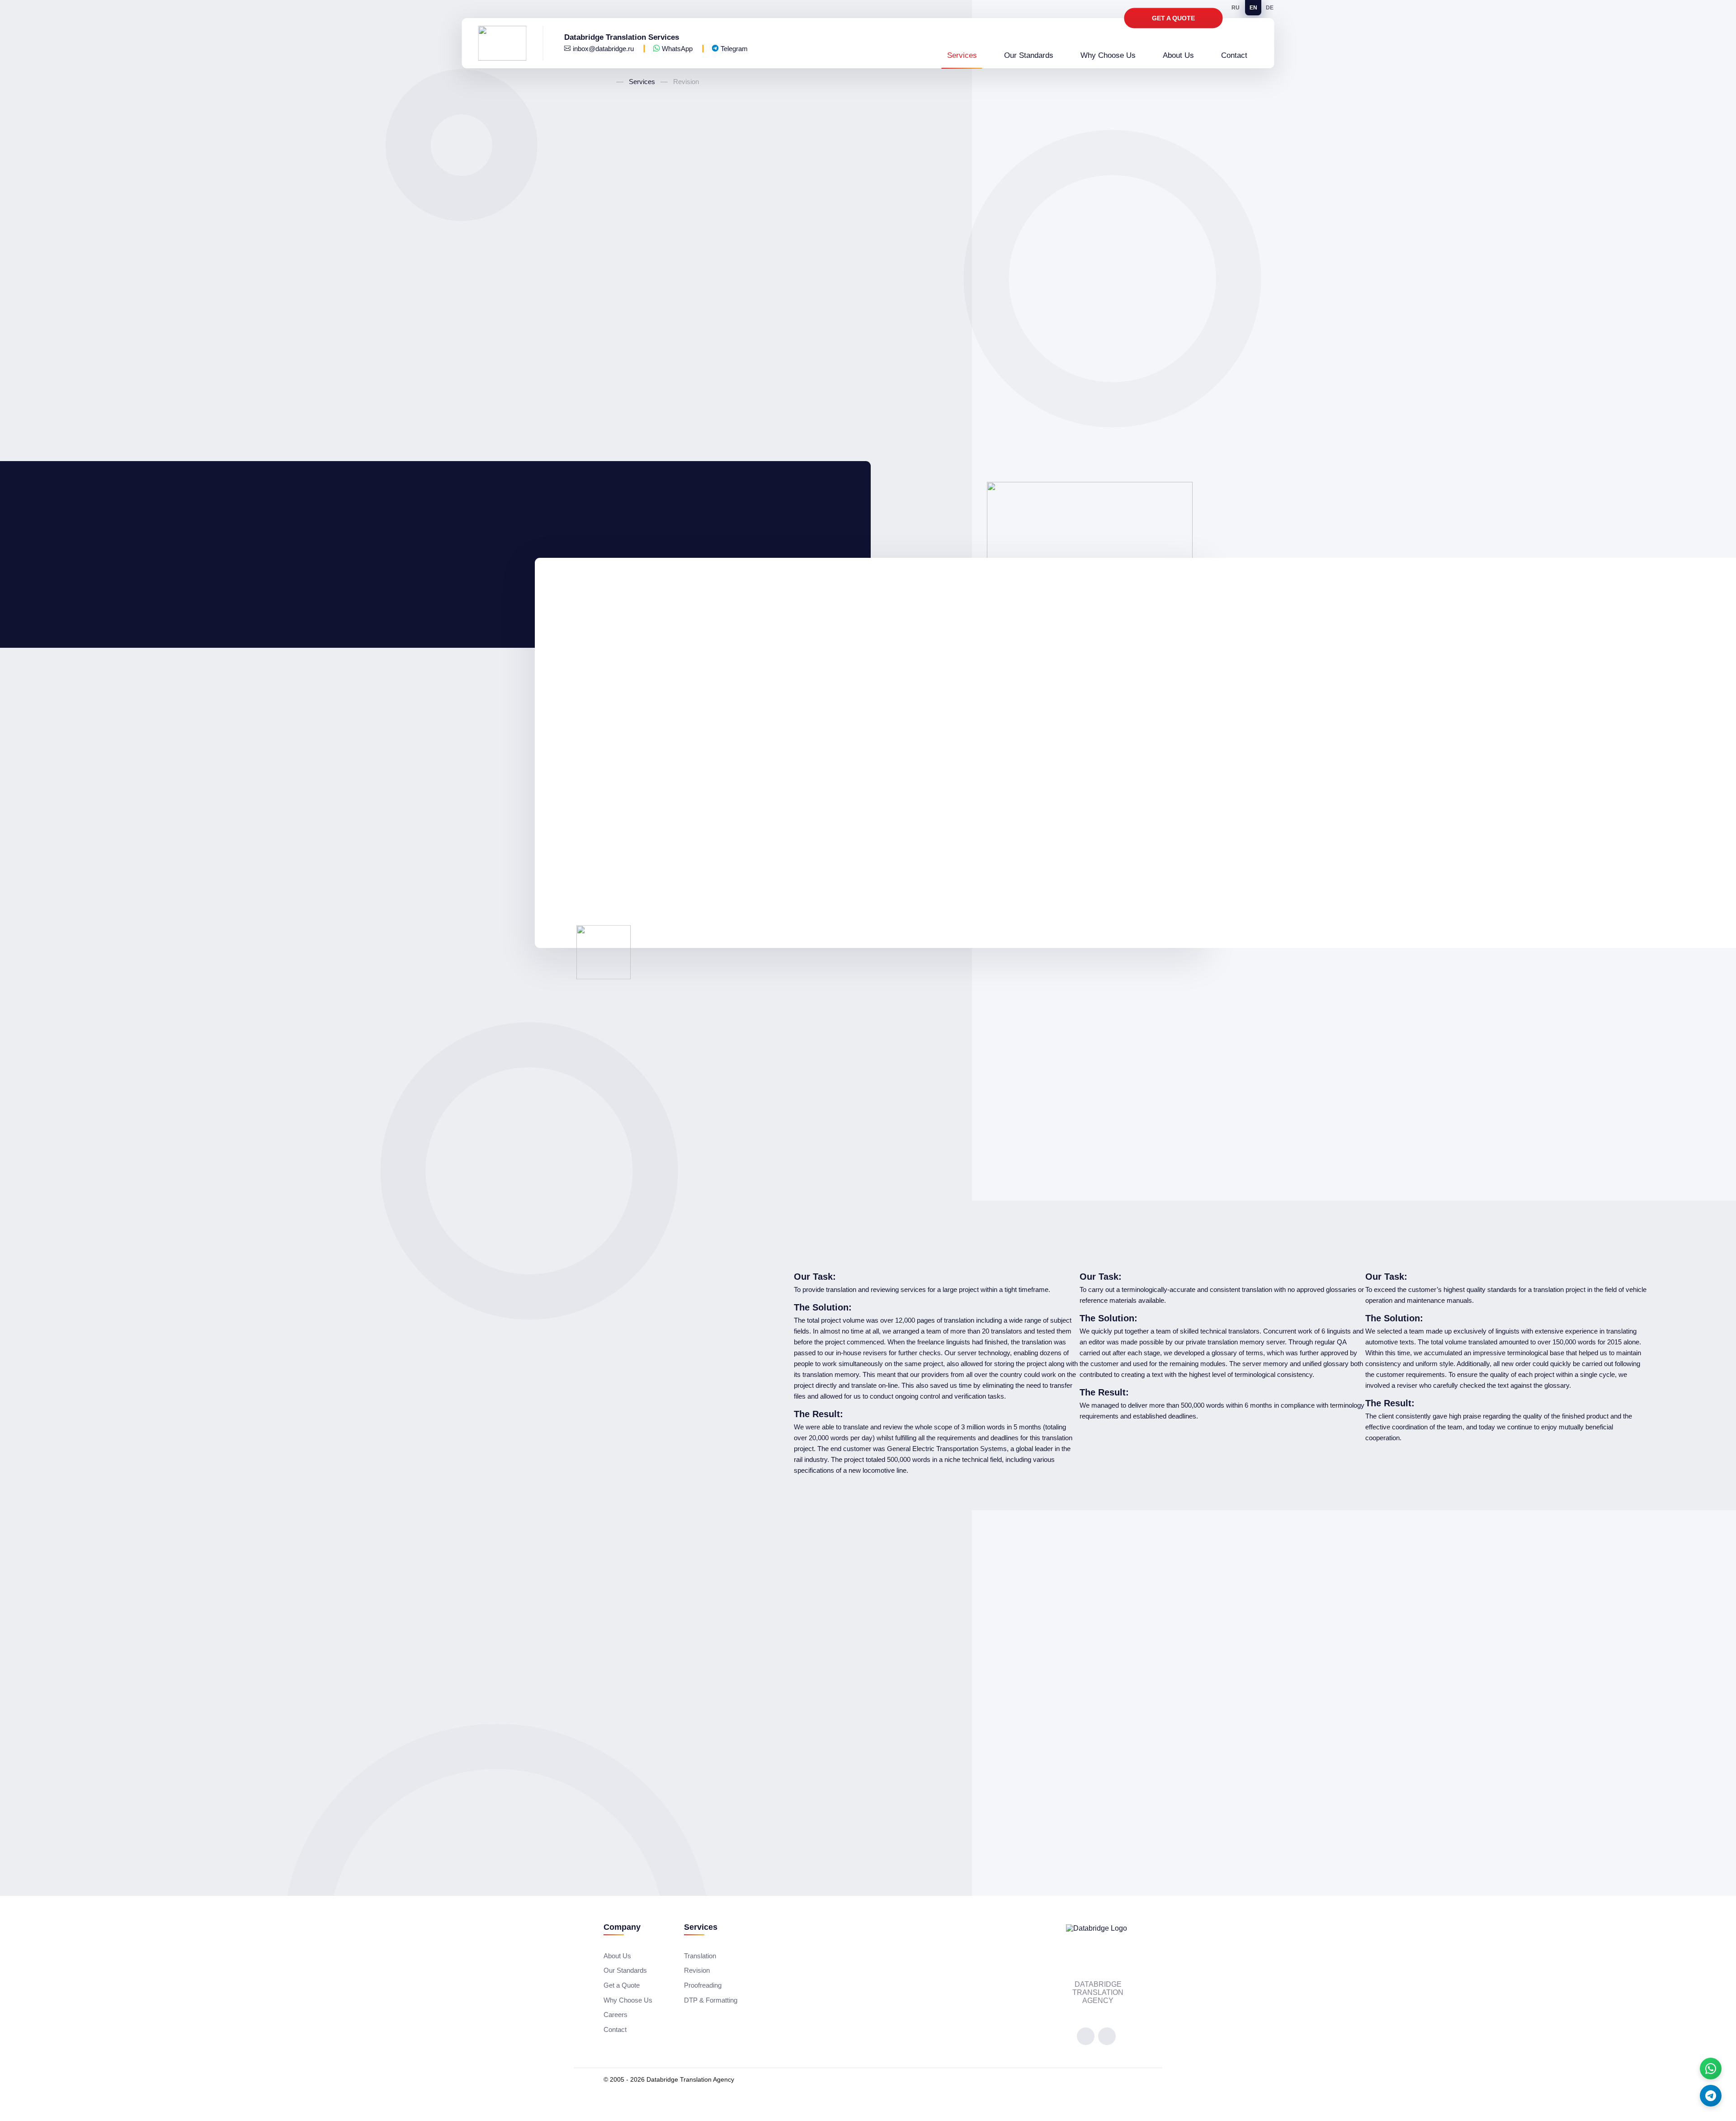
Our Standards (1029, 56)
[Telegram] (1711, 2096)
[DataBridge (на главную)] (511, 43)
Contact (1234, 56)
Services (962, 56)
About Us (1178, 56)
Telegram (733, 49)
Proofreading (703, 1985)
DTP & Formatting (711, 2000)
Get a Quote (1173, 18)
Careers (616, 2015)
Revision (697, 1970)
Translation (700, 1956)
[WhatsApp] (1711, 2069)
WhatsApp (677, 49)
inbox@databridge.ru (603, 49)
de (1270, 8)
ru (1236, 8)
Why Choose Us (1108, 56)
